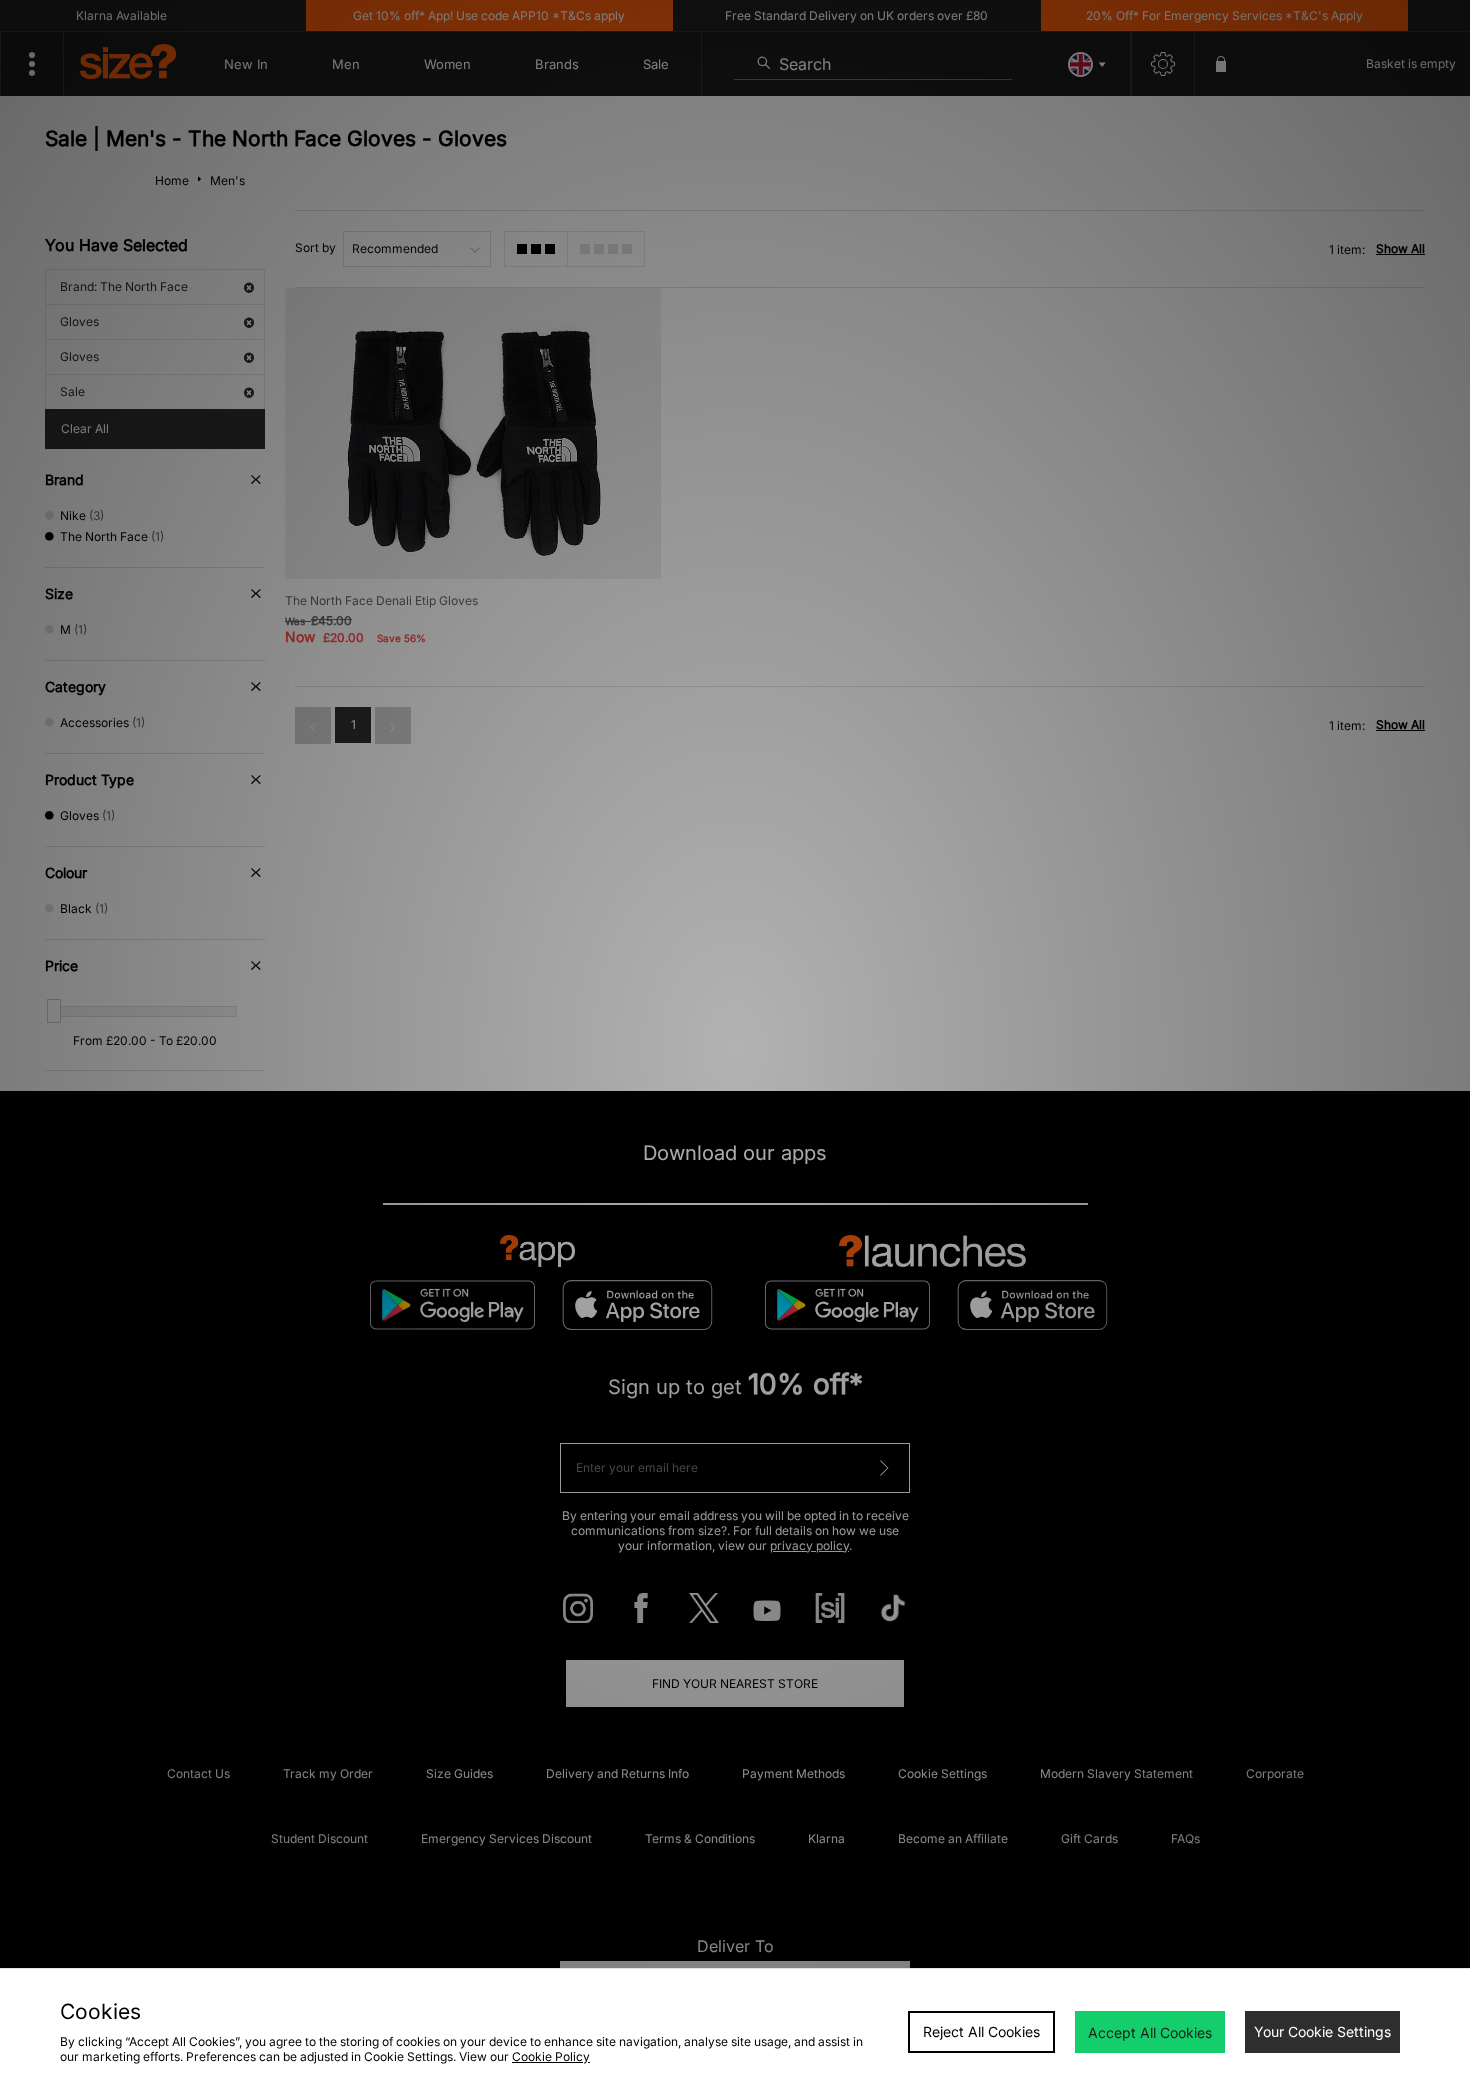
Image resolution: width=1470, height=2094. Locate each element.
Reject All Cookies (981, 2031)
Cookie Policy (551, 2056)
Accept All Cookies (1150, 2032)
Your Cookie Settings (1322, 2031)
